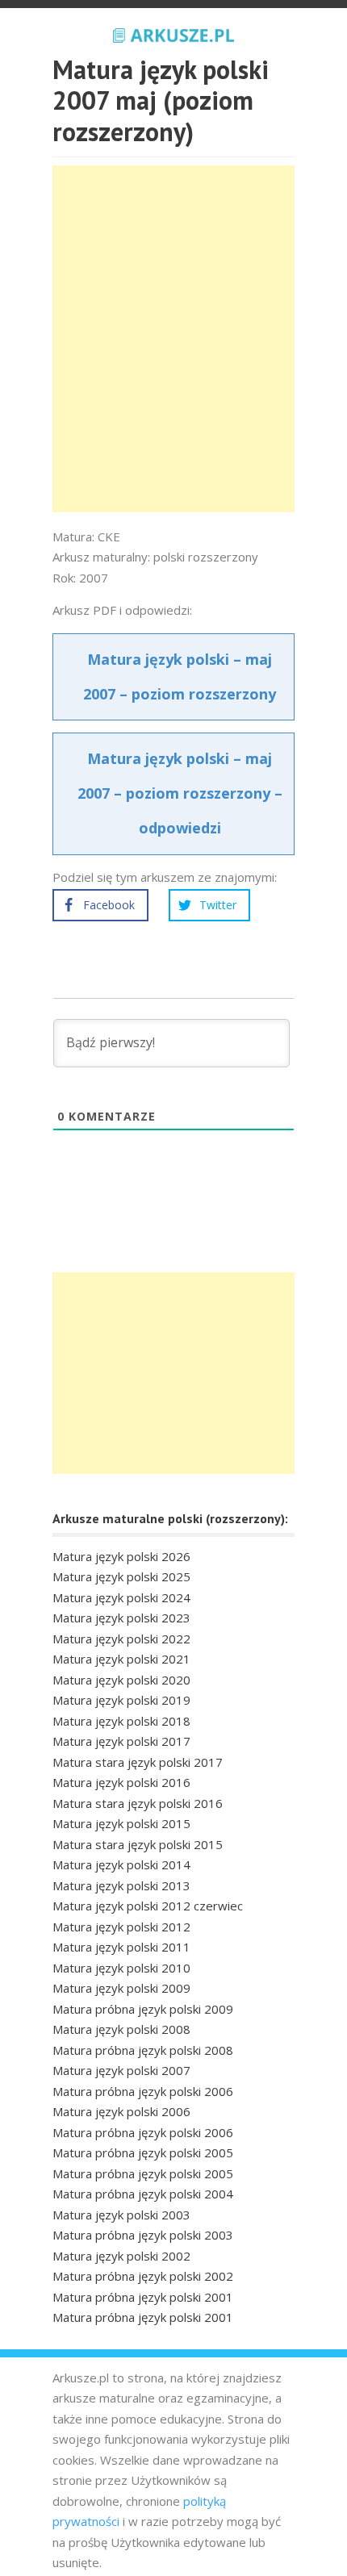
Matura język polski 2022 (121, 1639)
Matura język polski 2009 (121, 1988)
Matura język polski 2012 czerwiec (148, 1906)
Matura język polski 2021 (121, 1659)
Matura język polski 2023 (121, 1618)
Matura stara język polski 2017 (138, 1762)
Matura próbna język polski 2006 (143, 2091)
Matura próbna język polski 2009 (143, 2009)
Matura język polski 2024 (121, 1597)
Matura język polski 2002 (121, 2256)
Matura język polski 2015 (121, 1823)
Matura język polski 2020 (121, 1680)
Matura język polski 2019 (121, 1700)
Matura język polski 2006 (121, 2111)
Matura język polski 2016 (121, 1782)
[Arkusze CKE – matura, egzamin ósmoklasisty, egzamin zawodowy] (173, 33)
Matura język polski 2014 (121, 1864)
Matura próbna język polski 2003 (143, 2235)
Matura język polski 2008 (121, 2029)
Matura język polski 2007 (121, 2070)
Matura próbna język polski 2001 (143, 2297)
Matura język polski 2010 (121, 1968)
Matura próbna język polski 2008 (143, 2050)
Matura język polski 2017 (121, 1741)
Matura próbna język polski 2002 (143, 2276)
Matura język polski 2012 (121, 1927)
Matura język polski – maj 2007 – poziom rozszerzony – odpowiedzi (180, 793)
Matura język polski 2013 (121, 1885)
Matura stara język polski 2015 (138, 1844)
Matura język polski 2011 (121, 1947)
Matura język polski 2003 (121, 2215)
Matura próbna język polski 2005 (143, 2152)
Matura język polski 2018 (121, 1721)
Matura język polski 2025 (121, 1576)
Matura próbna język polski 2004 (143, 2194)
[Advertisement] (173, 339)
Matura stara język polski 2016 (138, 1803)
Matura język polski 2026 (121, 1556)
